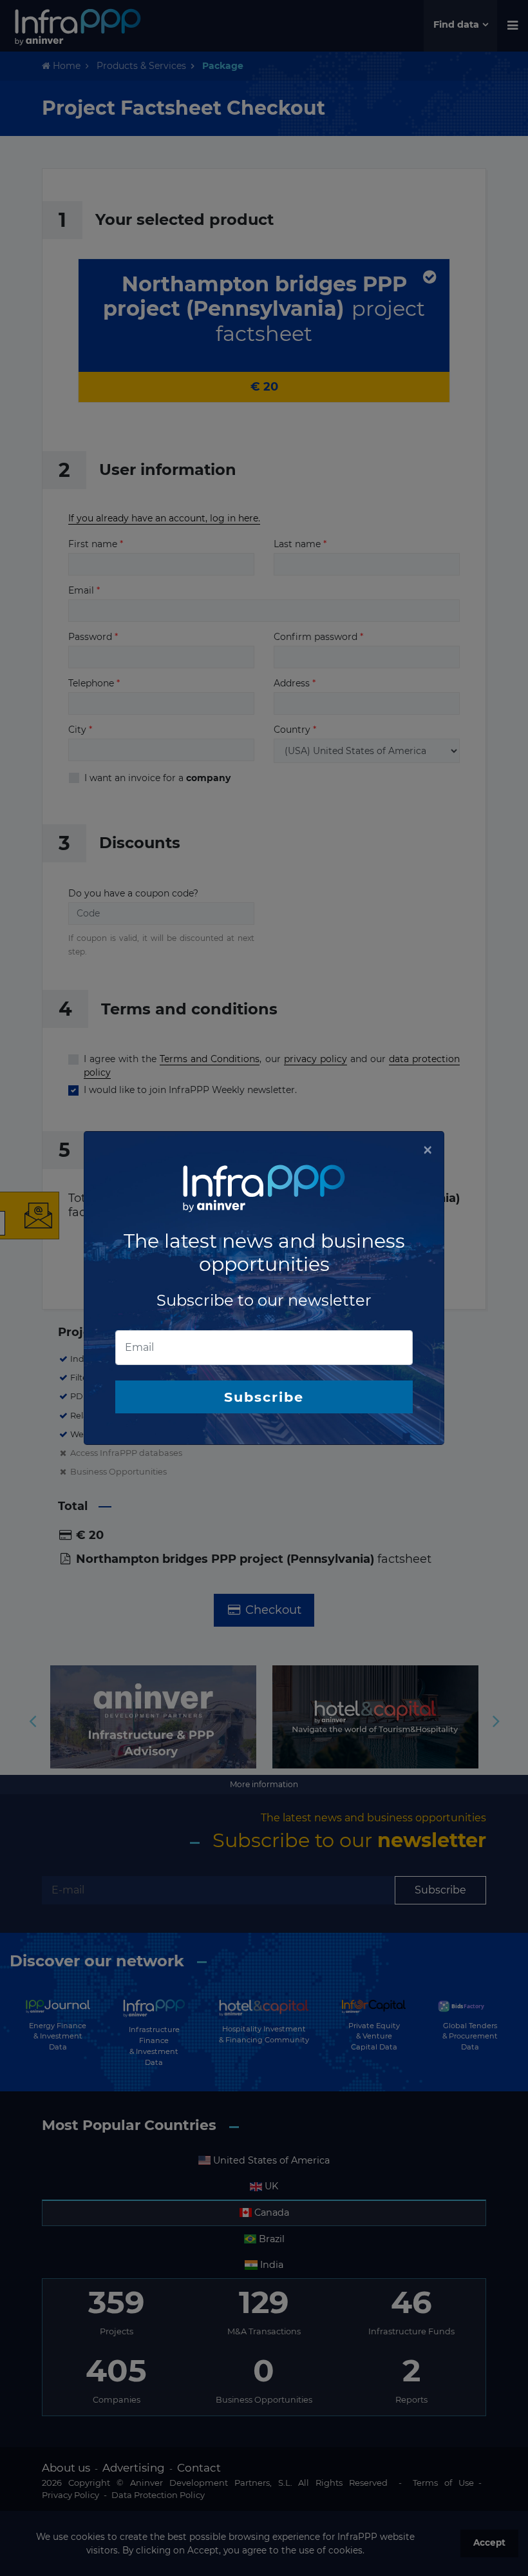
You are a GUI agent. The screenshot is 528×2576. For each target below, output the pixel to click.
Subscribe (264, 1397)
